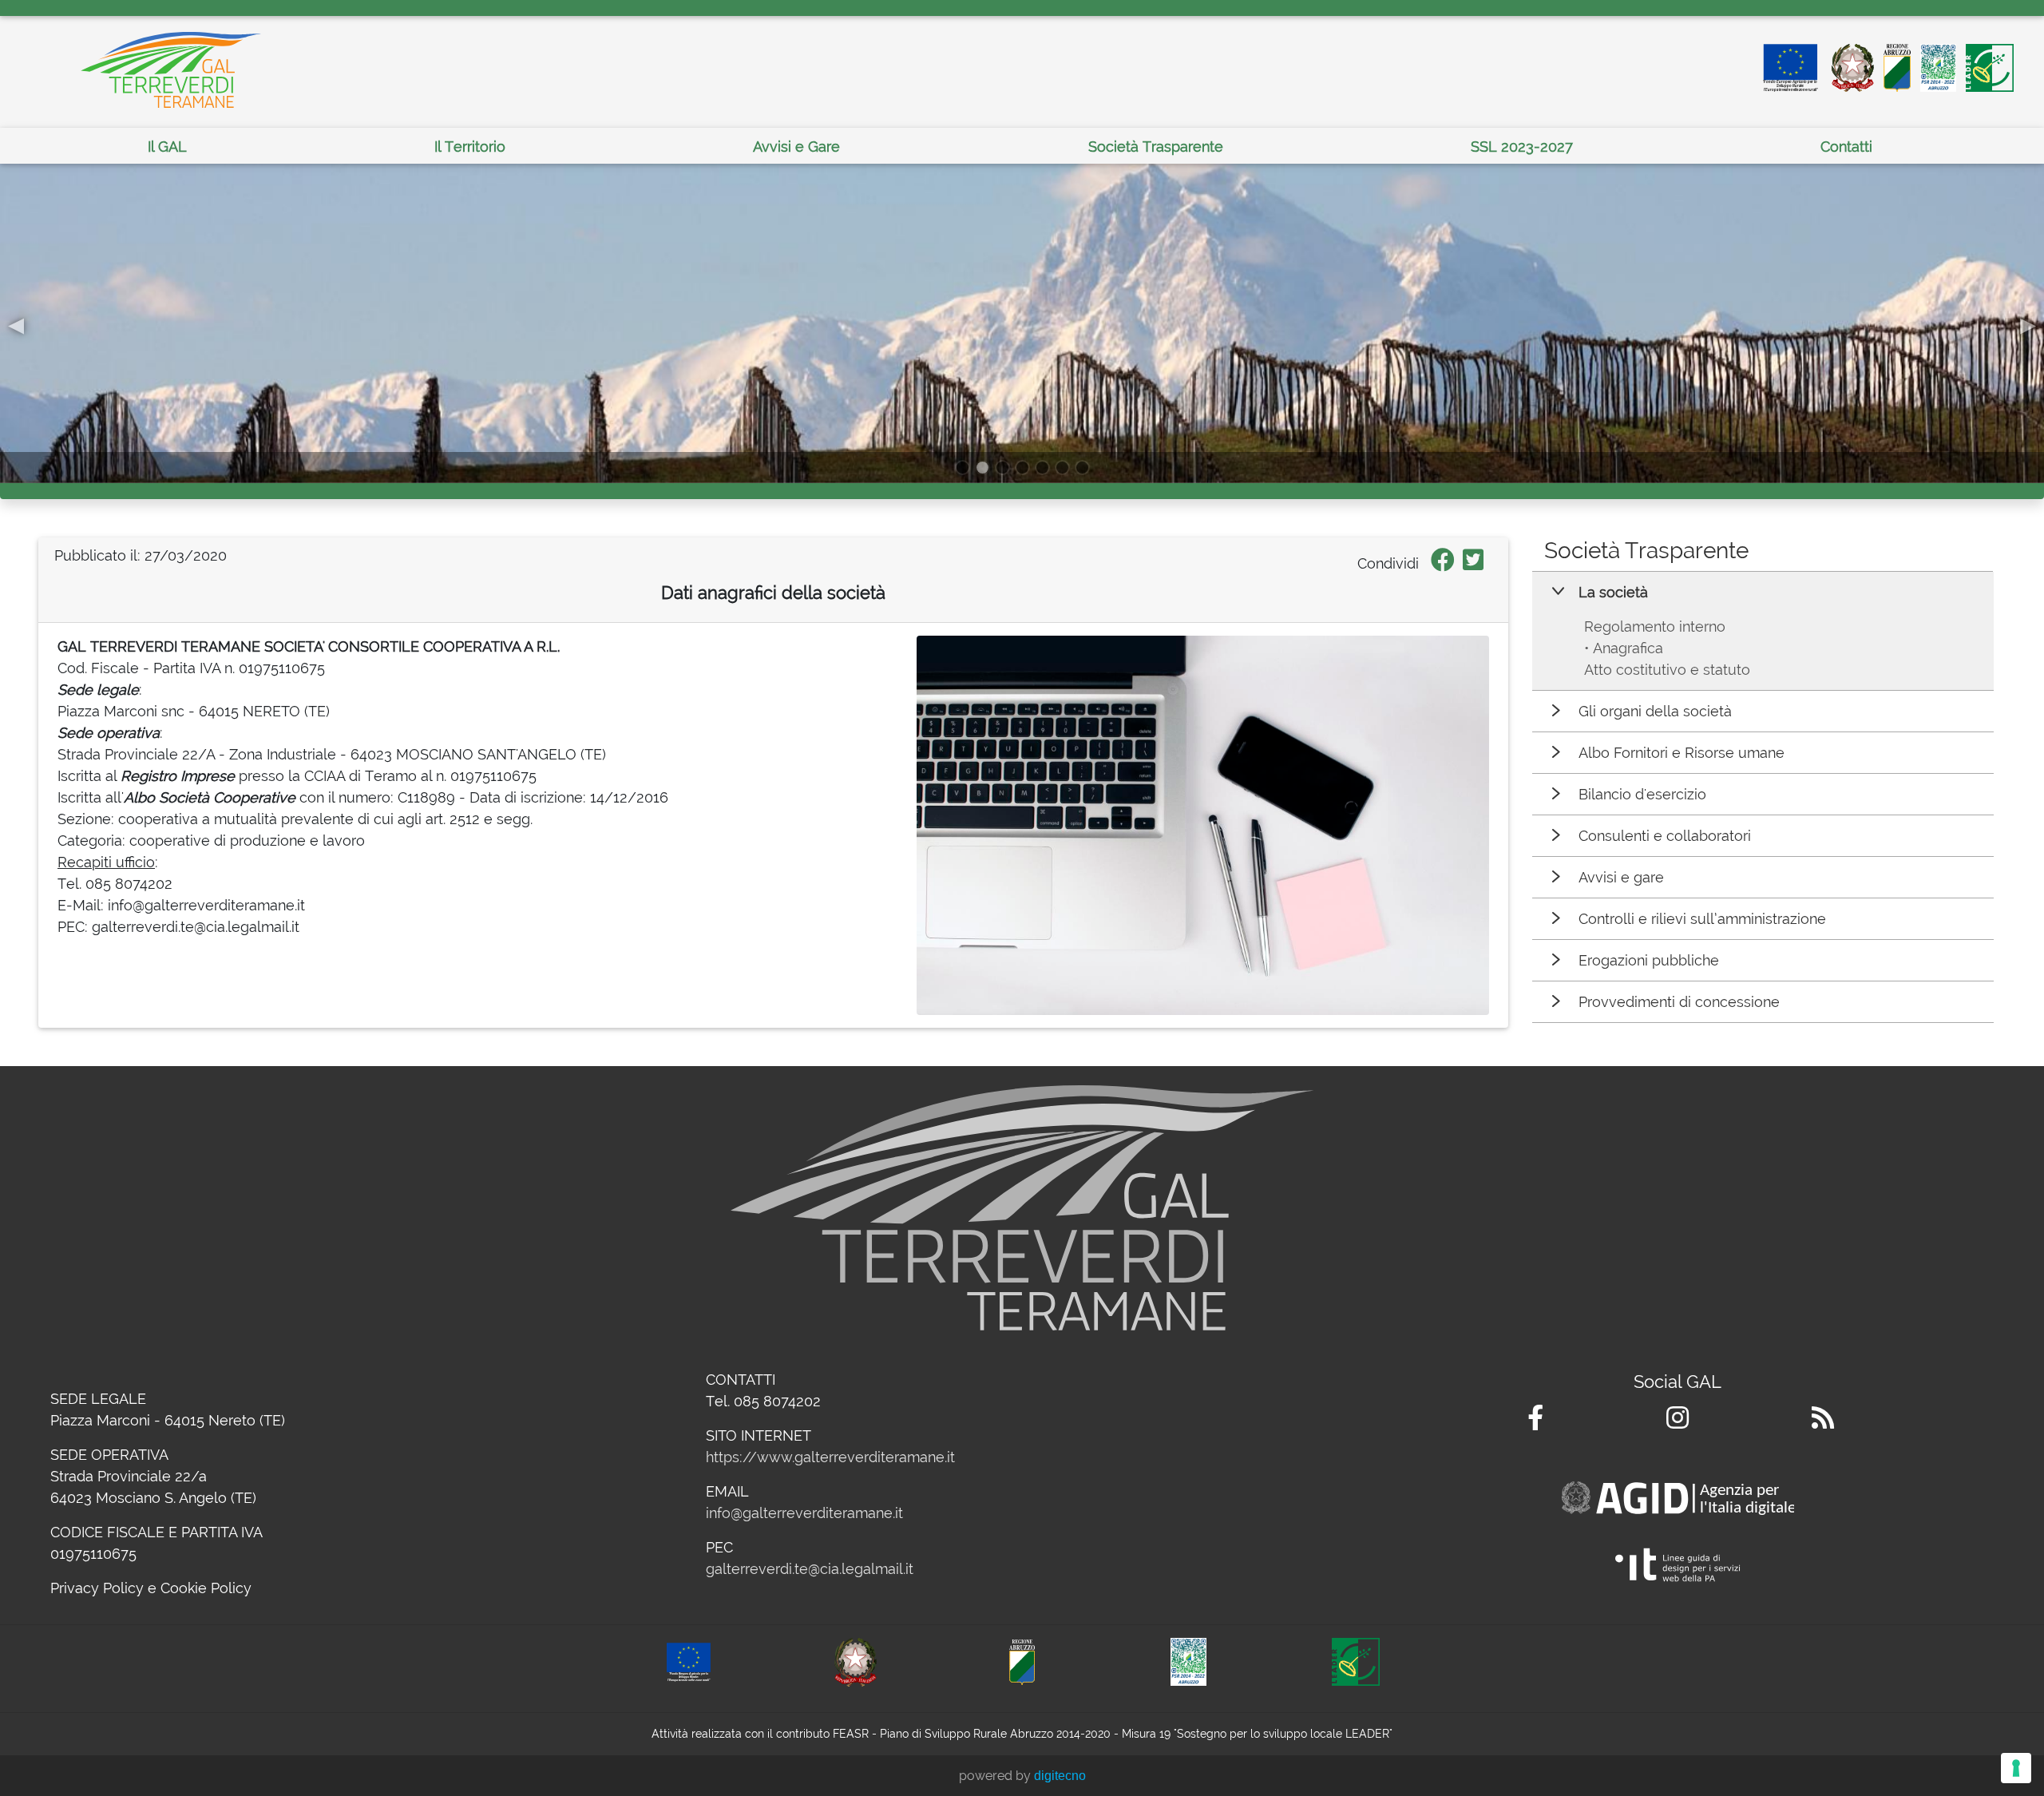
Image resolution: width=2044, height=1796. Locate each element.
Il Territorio (470, 147)
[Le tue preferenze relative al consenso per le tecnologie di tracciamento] (2016, 1768)
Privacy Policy (97, 1588)
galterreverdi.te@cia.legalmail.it (810, 1569)
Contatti (1846, 147)
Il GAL (167, 147)
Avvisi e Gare (796, 147)
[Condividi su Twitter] (1473, 563)
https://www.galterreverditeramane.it (830, 1457)
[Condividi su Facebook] (1443, 563)
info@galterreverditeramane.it (804, 1513)
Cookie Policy (206, 1588)
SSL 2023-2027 (1522, 147)
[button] (16, 323)
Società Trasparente (1156, 147)
